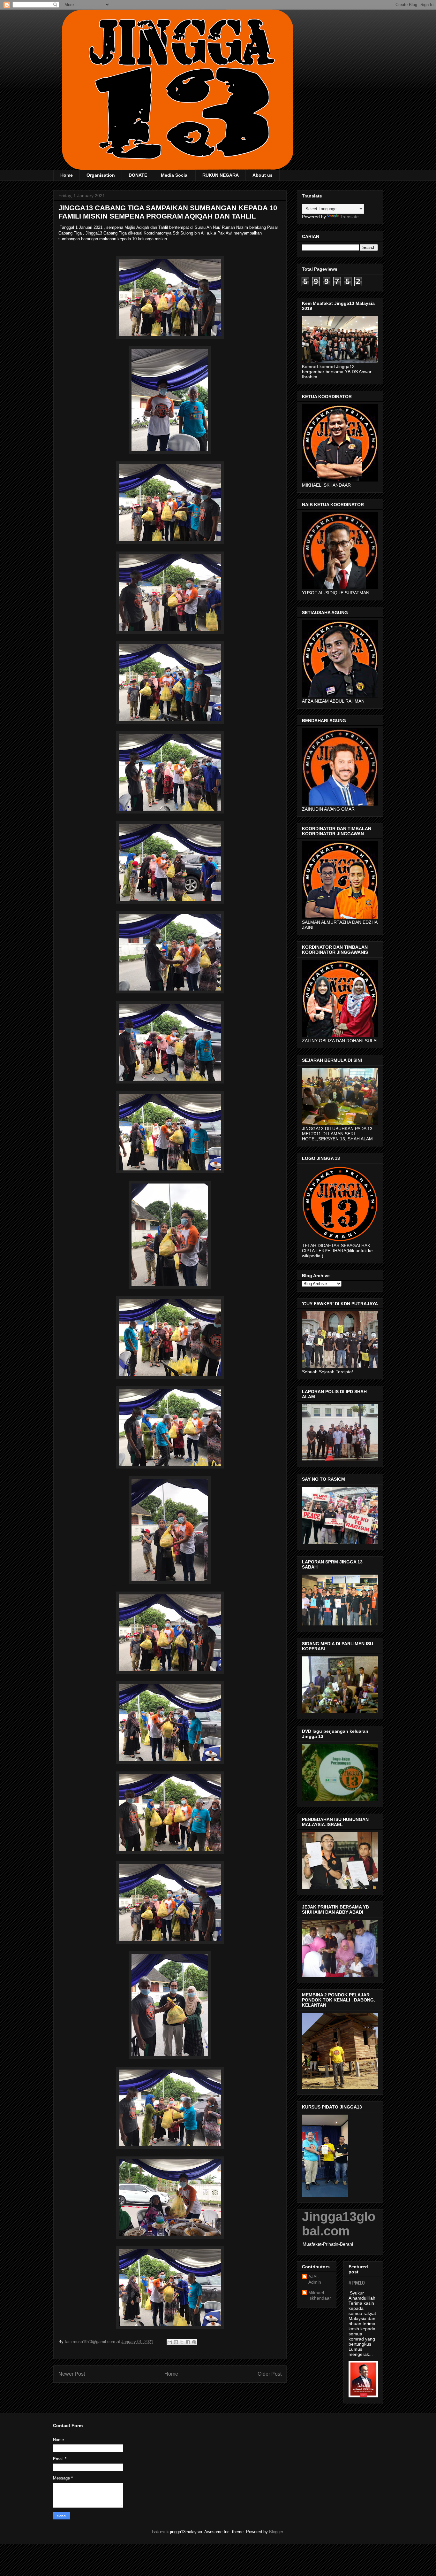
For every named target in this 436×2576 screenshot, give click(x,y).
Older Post (270, 2374)
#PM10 (357, 2283)
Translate (349, 217)
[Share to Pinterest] (194, 2342)
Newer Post (72, 2374)
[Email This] (170, 2342)
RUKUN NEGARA (221, 175)
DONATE (138, 175)
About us (263, 175)
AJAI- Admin (315, 2279)
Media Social (175, 175)
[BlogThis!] (176, 2342)
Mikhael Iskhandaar (320, 2295)
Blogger (276, 2532)
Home (67, 175)
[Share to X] (182, 2342)
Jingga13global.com (339, 2224)
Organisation (101, 175)
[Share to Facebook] (188, 2342)
